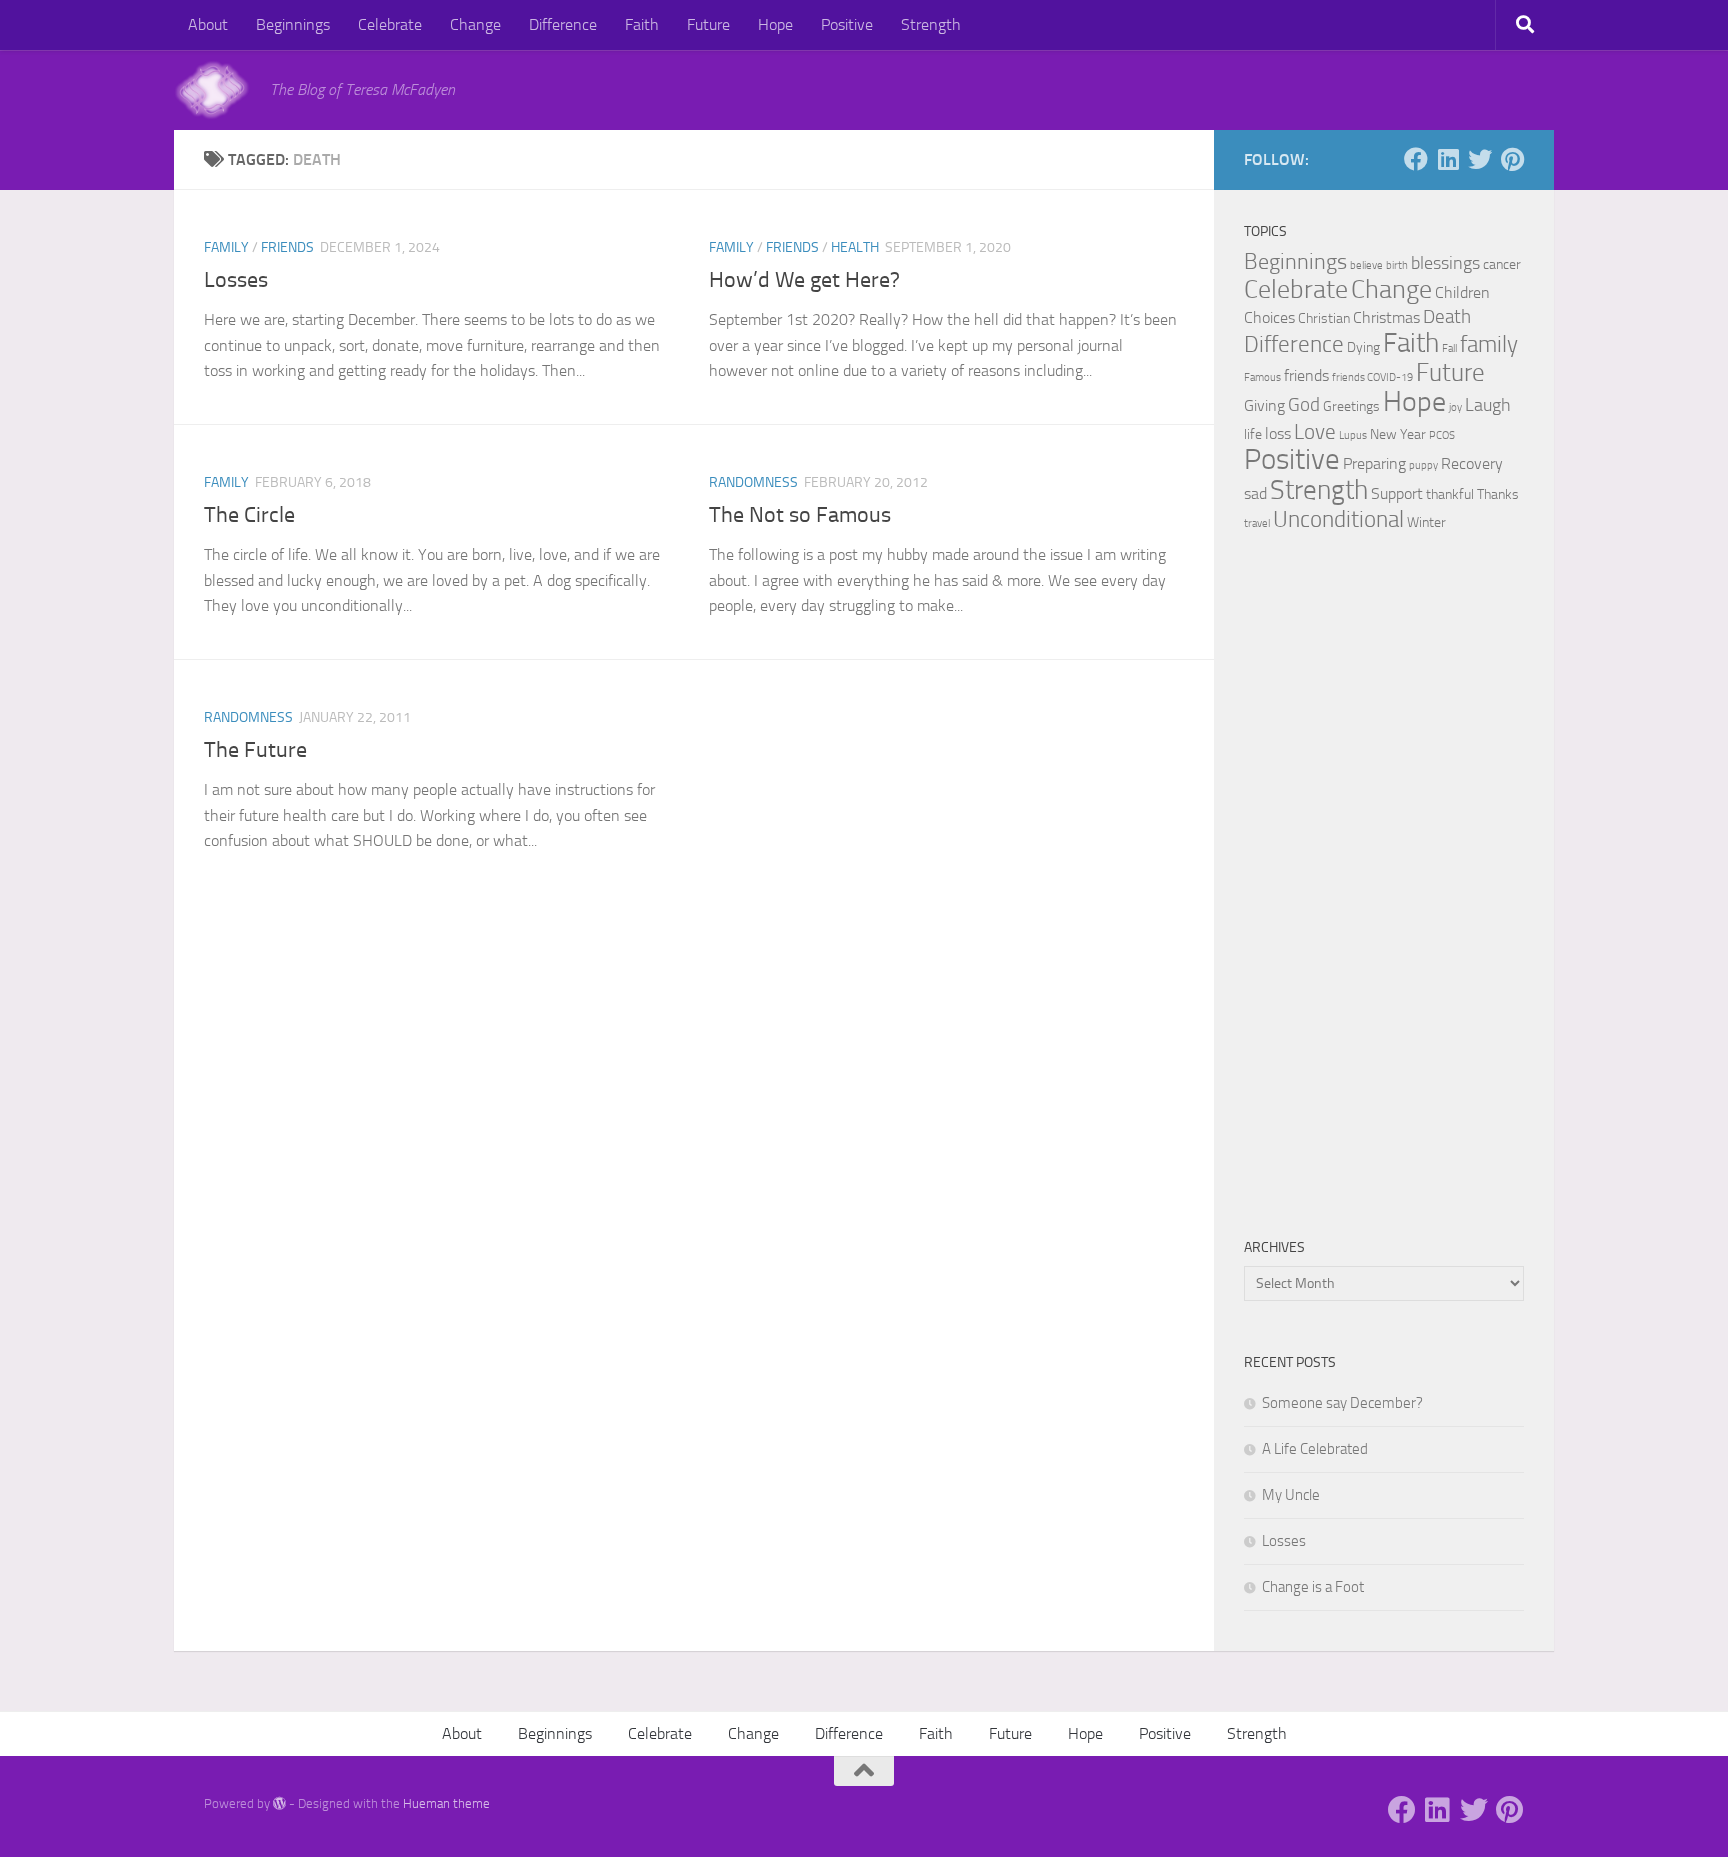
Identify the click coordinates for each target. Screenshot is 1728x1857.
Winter (1426, 522)
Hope (775, 24)
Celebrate (390, 24)
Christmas (1386, 317)
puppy (1423, 465)
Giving (1264, 405)
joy (1455, 407)
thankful (1450, 494)
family (1489, 344)
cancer (1502, 264)
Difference (563, 24)
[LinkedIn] (1448, 159)
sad (1255, 493)
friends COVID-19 (1372, 377)
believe (1366, 265)
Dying (1363, 347)
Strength (931, 24)
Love (1315, 432)
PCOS (1442, 435)
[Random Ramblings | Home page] (212, 90)
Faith (642, 24)
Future (708, 24)
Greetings (1351, 406)
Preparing (1374, 463)
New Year (1398, 434)
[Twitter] (1480, 159)
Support (1397, 493)
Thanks (1498, 494)
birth (1397, 265)
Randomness (753, 482)
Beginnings (293, 24)
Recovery (1472, 463)
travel (1257, 523)
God (1304, 404)
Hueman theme (446, 1803)
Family (226, 247)
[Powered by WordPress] (279, 1803)
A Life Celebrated (1315, 1449)
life (1253, 434)
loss (1278, 433)
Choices (1269, 317)
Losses (236, 280)
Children (1462, 292)
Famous (1262, 377)
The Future (255, 750)
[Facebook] (1416, 159)
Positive (847, 24)
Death (1447, 316)
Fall (1449, 348)
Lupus (1353, 435)
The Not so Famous (800, 515)
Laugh (1488, 405)
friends (1306, 375)
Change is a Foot (1313, 1587)
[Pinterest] (1512, 159)
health (855, 247)
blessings (1445, 263)
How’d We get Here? (804, 280)
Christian (1324, 318)
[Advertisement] (1384, 886)
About (208, 24)
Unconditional (1338, 519)
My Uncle (1291, 1495)
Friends (287, 247)
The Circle (249, 515)
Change (475, 24)
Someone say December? (1342, 1403)
